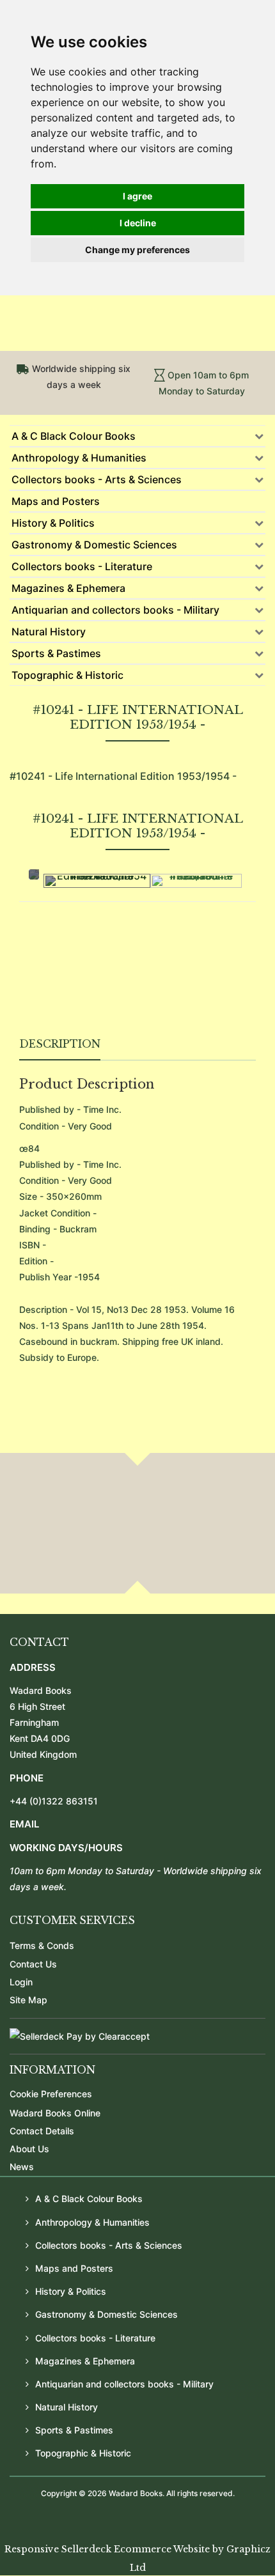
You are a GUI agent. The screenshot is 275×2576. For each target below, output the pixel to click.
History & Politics (53, 523)
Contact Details (42, 2131)
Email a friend (226, 988)
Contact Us (33, 1964)
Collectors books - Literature (82, 566)
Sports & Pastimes (56, 653)
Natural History (49, 632)
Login (21, 1982)
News (22, 2167)
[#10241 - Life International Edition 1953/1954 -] (196, 881)
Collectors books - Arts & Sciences (97, 479)
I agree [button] (137, 196)
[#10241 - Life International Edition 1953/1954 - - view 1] (97, 881)
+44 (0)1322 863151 (54, 1801)
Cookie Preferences (51, 2094)
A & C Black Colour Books (74, 436)
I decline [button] (138, 223)
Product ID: (43, 958)
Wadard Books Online (55, 2113)
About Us (29, 2149)
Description (60, 1044)
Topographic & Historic (67, 675)
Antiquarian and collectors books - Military (115, 610)
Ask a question (64, 988)
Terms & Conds (42, 1945)
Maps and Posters (56, 501)
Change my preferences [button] (137, 250)
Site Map (28, 2000)
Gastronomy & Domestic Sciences (94, 545)
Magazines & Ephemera (68, 588)
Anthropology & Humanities (79, 458)
